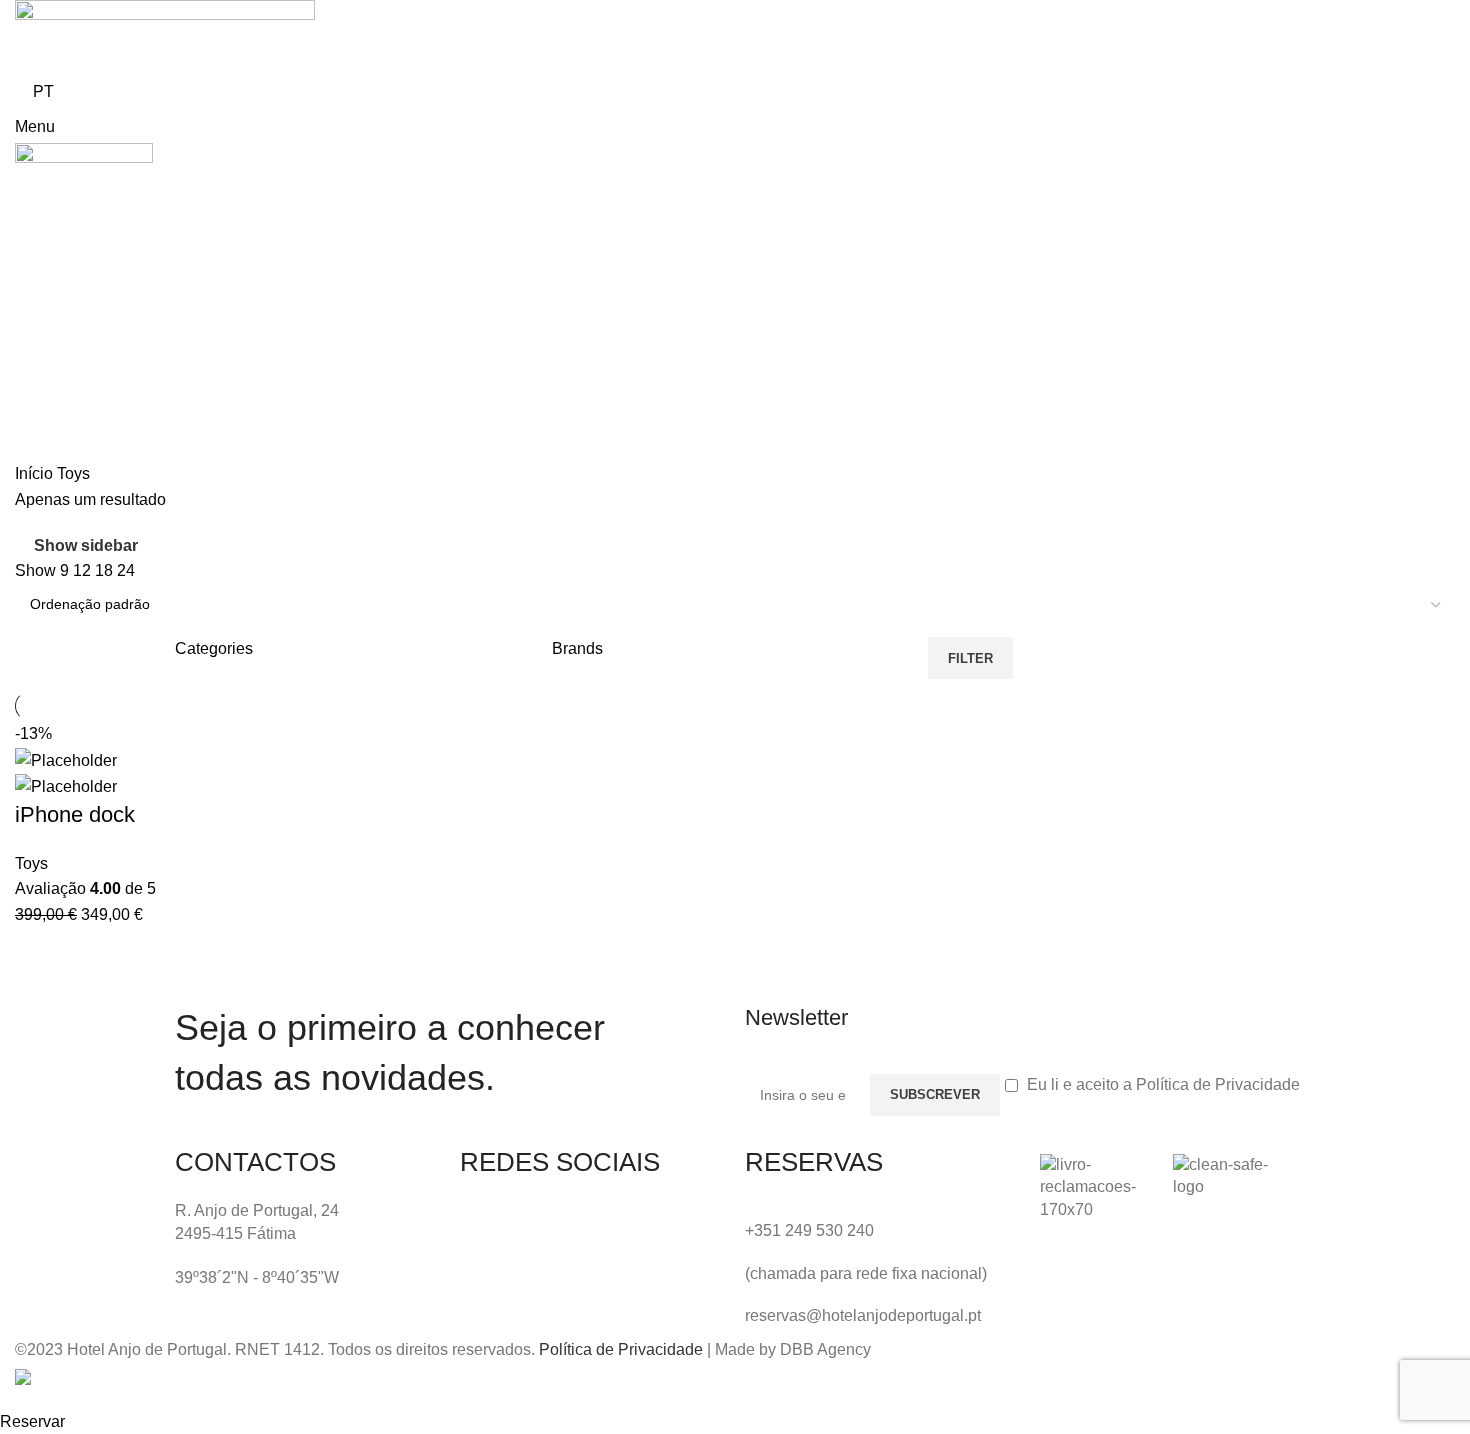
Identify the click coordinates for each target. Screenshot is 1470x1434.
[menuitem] (43, 92)
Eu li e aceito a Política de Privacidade (1163, 1084)
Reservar (32, 1421)
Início (36, 473)
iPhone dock (75, 814)
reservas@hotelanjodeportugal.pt (863, 1315)
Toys (31, 863)
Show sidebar (86, 545)
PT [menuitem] (43, 91)
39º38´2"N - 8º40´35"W (257, 1277)
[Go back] (40, 377)
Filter (970, 658)
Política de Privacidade (621, 1349)
